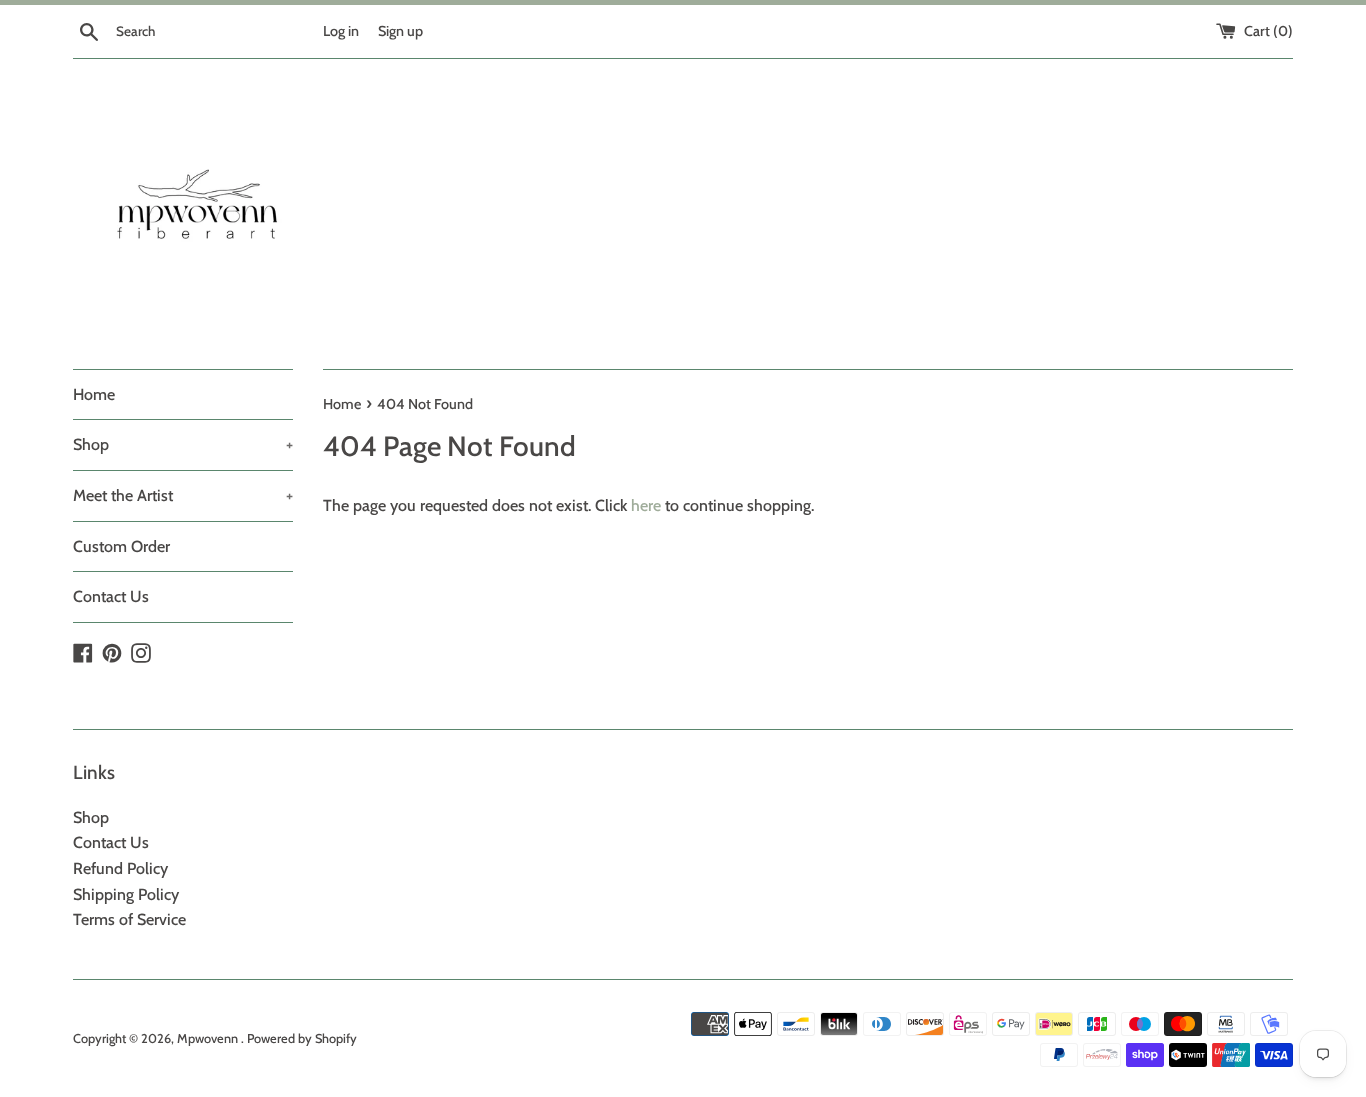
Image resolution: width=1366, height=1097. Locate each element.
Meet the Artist (183, 495)
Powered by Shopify (302, 1038)
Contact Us (111, 596)
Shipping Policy (126, 894)
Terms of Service (129, 919)
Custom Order (121, 546)
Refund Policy (120, 868)
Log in (341, 31)
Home (94, 394)
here (646, 505)
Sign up (400, 31)
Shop (183, 444)
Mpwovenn (209, 1038)
